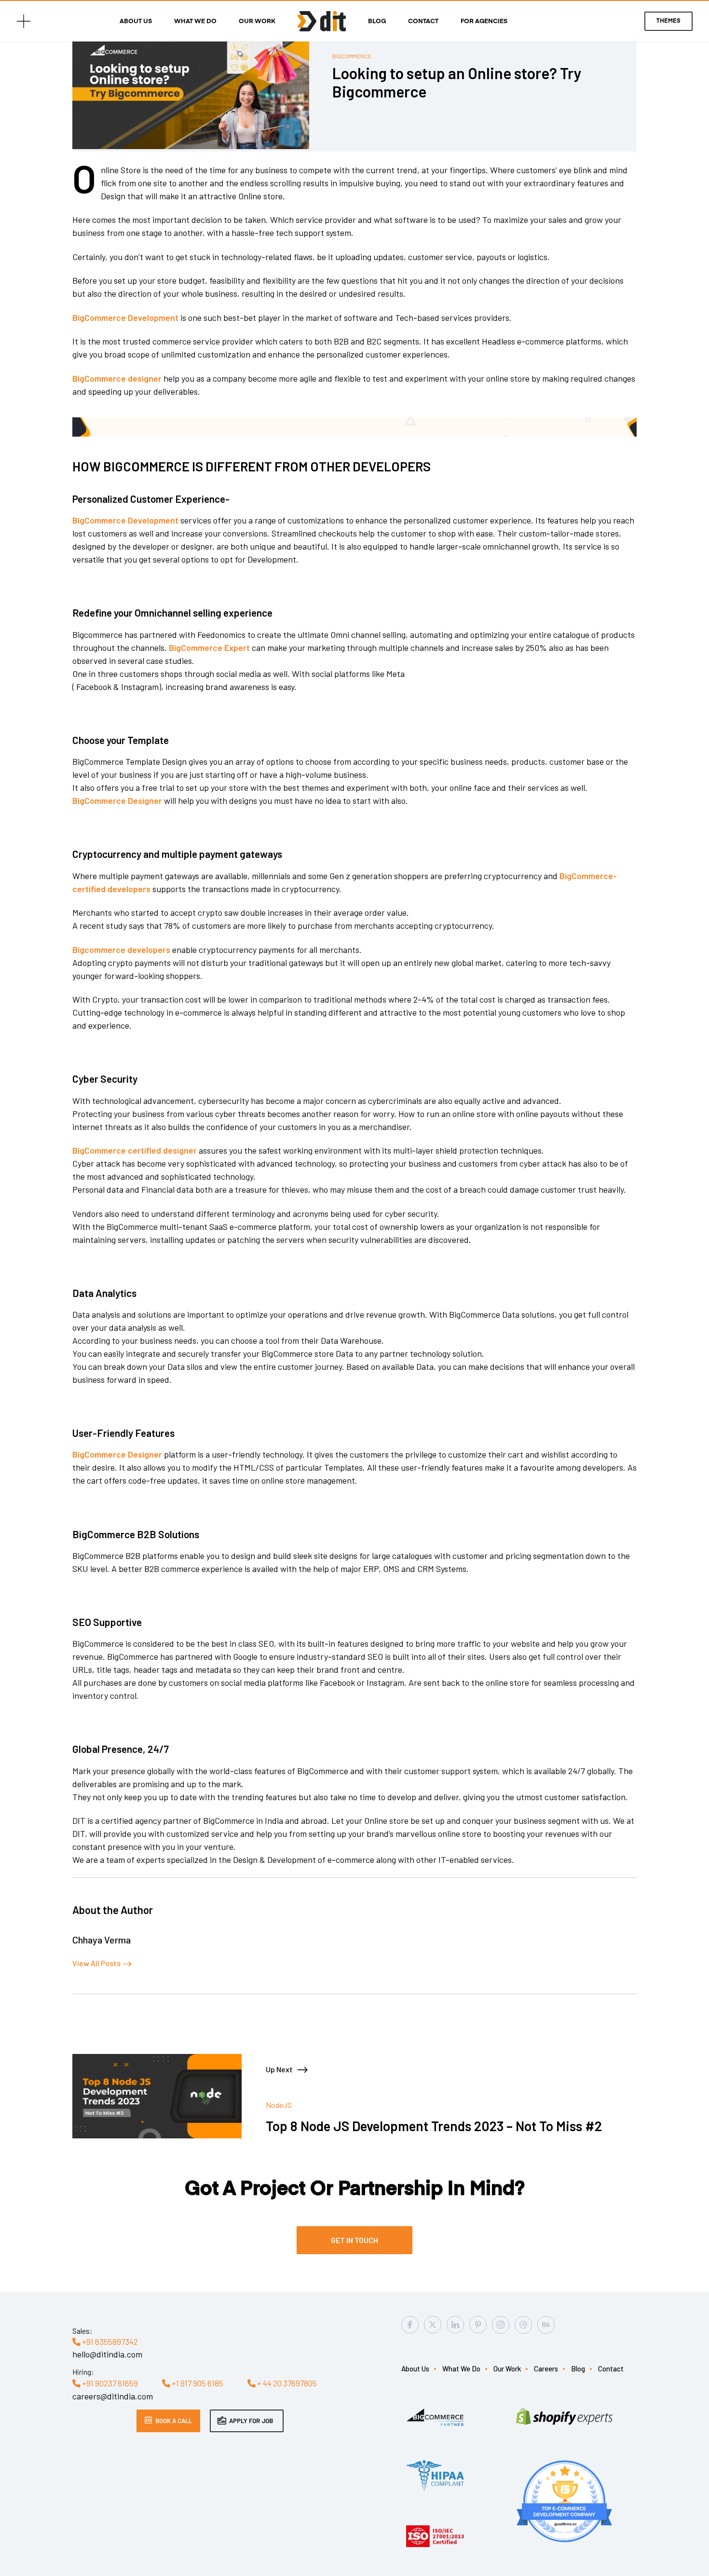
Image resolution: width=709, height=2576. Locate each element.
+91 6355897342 (109, 2342)
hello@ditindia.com (107, 2354)
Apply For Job (251, 2421)
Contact (423, 22)
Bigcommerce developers (121, 950)
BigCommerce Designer (117, 800)
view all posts (96, 1963)
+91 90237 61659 (109, 2383)
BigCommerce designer (117, 378)
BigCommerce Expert (209, 647)
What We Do (195, 22)
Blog (377, 22)
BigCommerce (352, 56)
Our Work (257, 22)
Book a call (174, 2421)
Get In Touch (354, 2240)
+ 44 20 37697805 (286, 2383)
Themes (668, 21)
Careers (546, 2369)
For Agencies (484, 22)
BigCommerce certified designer (135, 1150)
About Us (136, 22)
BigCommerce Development (125, 317)
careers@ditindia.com (113, 2396)
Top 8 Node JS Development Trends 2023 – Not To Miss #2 (434, 2126)
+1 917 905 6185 (197, 2383)
